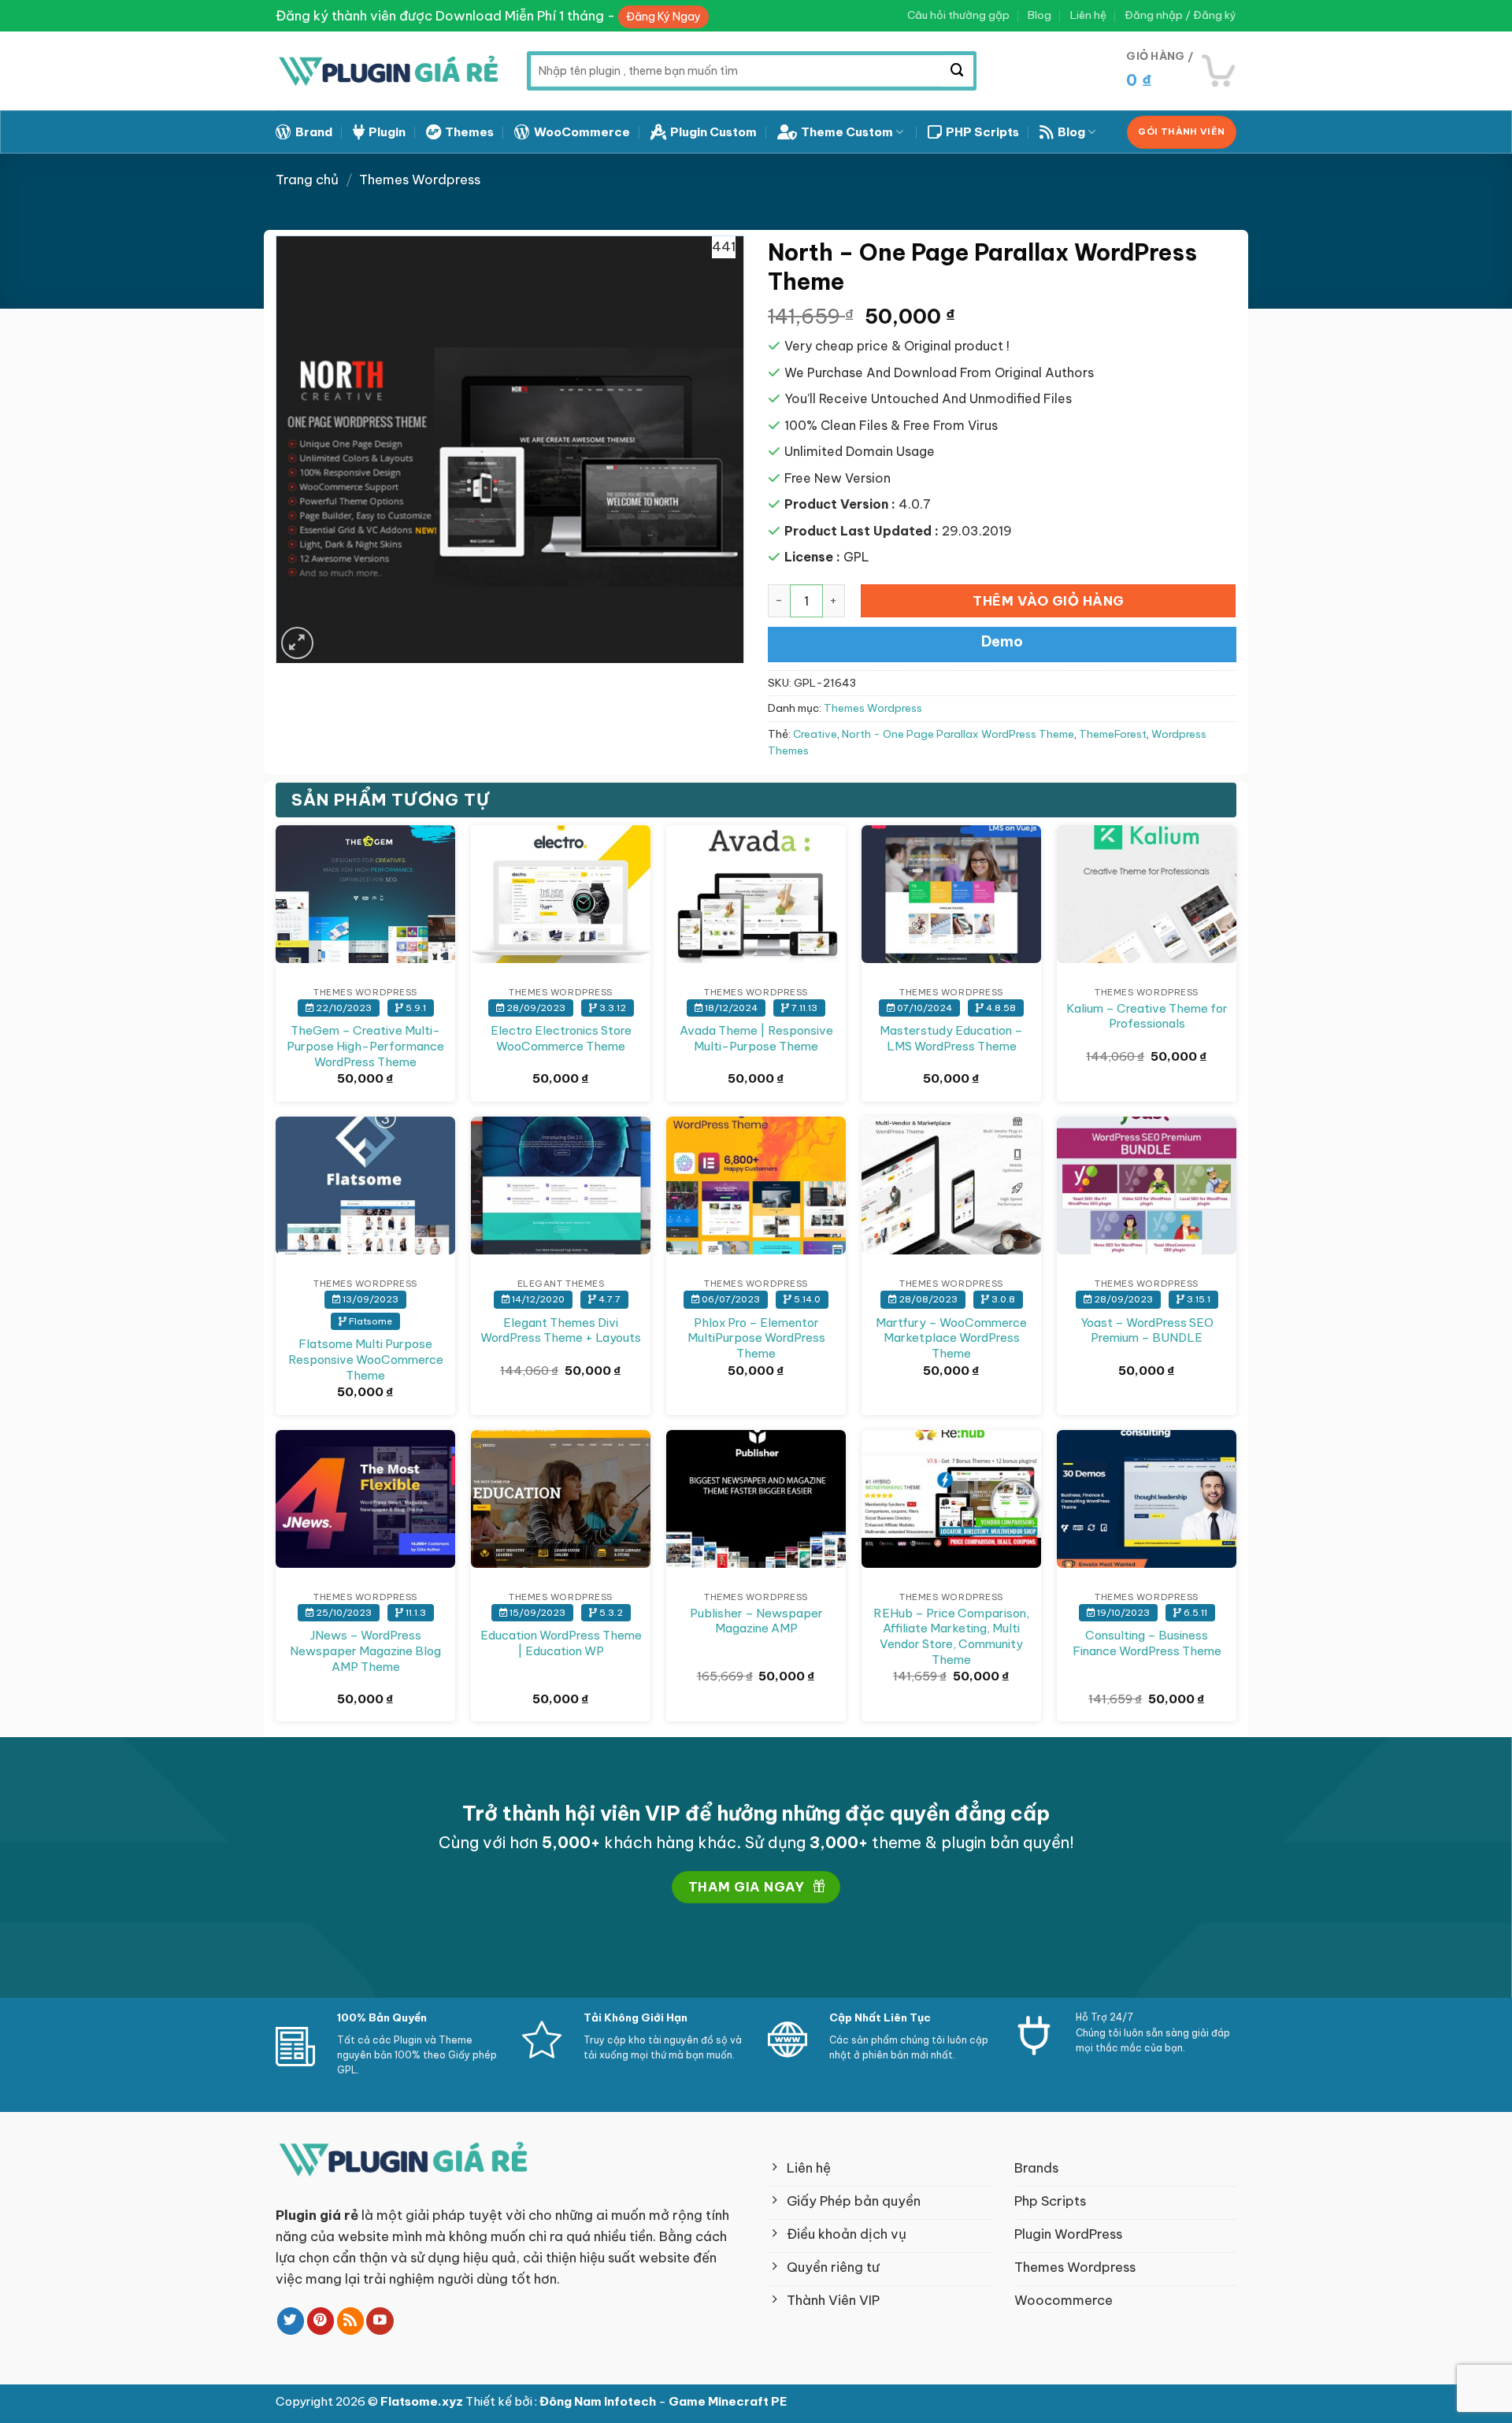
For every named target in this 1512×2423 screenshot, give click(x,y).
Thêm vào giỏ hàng (1049, 600)
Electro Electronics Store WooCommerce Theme (561, 1038)
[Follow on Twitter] (291, 2321)
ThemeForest (1113, 734)
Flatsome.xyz (423, 2401)
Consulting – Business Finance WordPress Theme (1147, 1643)
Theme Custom (847, 132)
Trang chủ (307, 179)
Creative (815, 734)
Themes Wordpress (420, 179)
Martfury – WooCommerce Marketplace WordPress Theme (951, 1338)
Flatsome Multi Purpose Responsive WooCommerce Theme (366, 1359)
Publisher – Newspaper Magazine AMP (756, 1621)
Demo (1002, 641)
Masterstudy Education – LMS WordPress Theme (951, 1038)
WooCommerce (582, 132)
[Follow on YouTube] (380, 2321)
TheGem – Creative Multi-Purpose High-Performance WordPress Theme (365, 1046)
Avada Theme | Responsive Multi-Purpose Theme (756, 1038)
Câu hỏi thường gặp (958, 15)
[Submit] (958, 71)
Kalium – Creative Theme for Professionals (1147, 1016)
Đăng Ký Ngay (663, 17)
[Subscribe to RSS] (351, 2321)
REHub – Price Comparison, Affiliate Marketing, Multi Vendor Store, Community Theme (951, 1636)
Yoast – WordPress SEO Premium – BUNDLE (1147, 1330)
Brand (314, 132)
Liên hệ (1088, 15)
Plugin (387, 132)
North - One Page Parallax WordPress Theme (958, 734)
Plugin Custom (713, 132)
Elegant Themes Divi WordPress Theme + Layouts (561, 1330)
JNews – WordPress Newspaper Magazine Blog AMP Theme (365, 1651)
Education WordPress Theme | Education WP (561, 1643)
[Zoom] (297, 643)
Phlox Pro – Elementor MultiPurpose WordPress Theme (756, 1338)
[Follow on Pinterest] (321, 2321)
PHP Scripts (982, 132)
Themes (469, 132)
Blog (1039, 15)
